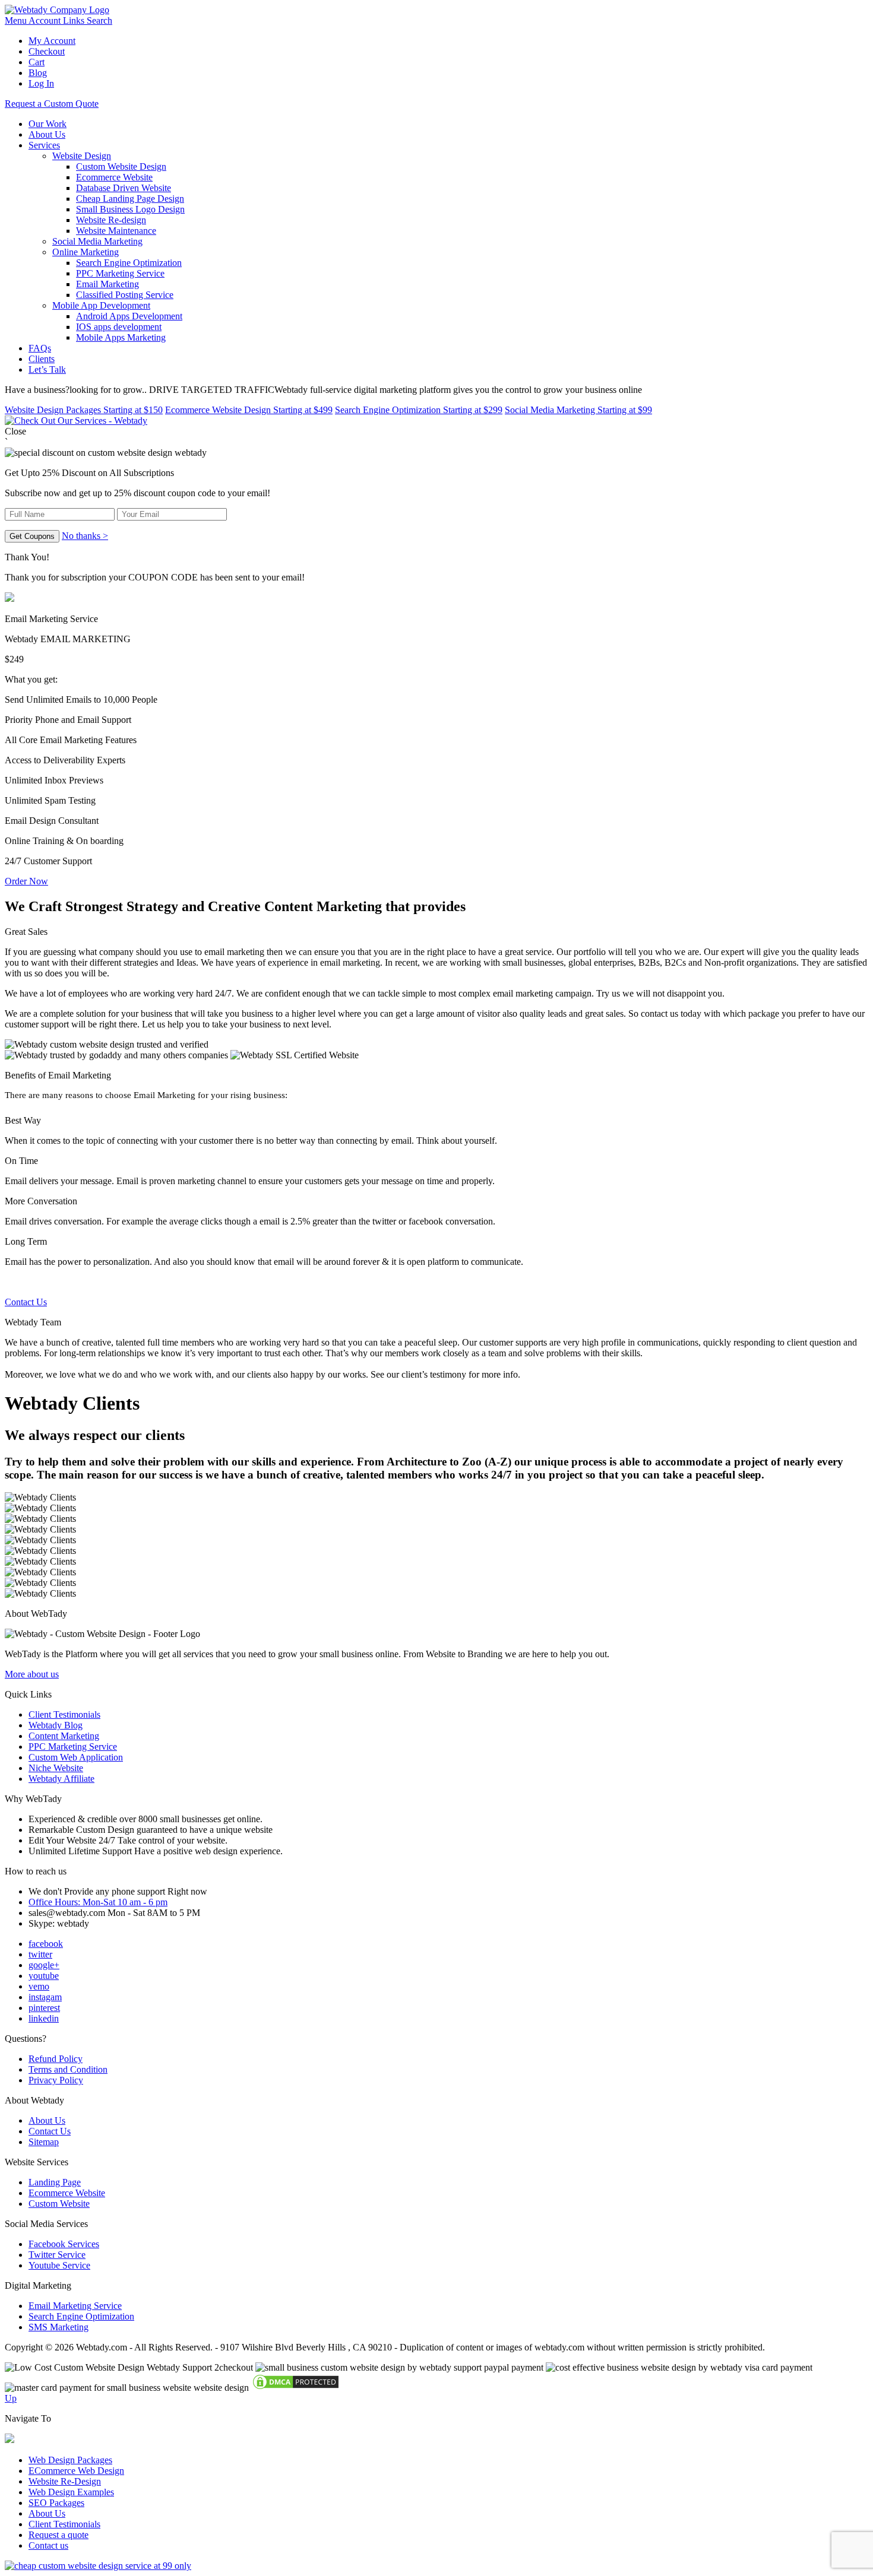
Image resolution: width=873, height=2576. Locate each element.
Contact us (48, 2545)
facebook (46, 1944)
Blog (38, 73)
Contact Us (26, 1302)
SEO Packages (56, 2503)
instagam (45, 1997)
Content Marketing (64, 1736)
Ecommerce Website (114, 177)
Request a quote (58, 2535)
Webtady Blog (56, 1725)
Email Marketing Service (75, 2306)
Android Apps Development (129, 316)
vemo (39, 1986)
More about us (32, 1674)
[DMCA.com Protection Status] (296, 2388)
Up (11, 2398)
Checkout (47, 51)
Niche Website (56, 1768)
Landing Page (55, 2182)
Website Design (82, 156)
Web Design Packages (70, 2460)
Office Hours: (98, 1902)
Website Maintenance (116, 231)
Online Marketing (86, 252)
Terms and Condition (68, 2069)
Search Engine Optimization (129, 263)
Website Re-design (111, 220)
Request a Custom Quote (52, 104)
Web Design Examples (71, 2492)
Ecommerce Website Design (249, 410)
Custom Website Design (121, 166)
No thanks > (85, 536)
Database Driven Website (124, 188)
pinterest (44, 2008)
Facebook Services (64, 2244)
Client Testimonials (64, 1714)
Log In (41, 83)
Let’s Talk (47, 369)
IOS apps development (119, 327)
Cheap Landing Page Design (130, 199)
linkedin (44, 2018)
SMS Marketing (58, 2327)
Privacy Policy (56, 2080)
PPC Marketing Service (120, 273)
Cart (37, 62)
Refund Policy (56, 2059)
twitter (40, 1954)
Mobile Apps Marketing (121, 337)
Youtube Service (59, 2265)
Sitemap (44, 2142)
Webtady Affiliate (61, 1779)
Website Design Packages (84, 410)
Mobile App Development (101, 305)
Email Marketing (107, 284)
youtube (44, 1976)
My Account (52, 41)
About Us (47, 134)
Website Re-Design (65, 2481)
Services (44, 145)
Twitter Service (57, 2255)
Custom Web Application (76, 1757)
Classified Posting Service (125, 295)
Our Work (48, 124)
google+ (44, 1965)
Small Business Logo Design (130, 209)
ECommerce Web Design (76, 2471)
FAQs (40, 348)
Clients (42, 359)
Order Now (26, 881)
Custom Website (59, 2204)
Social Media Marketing (97, 241)
